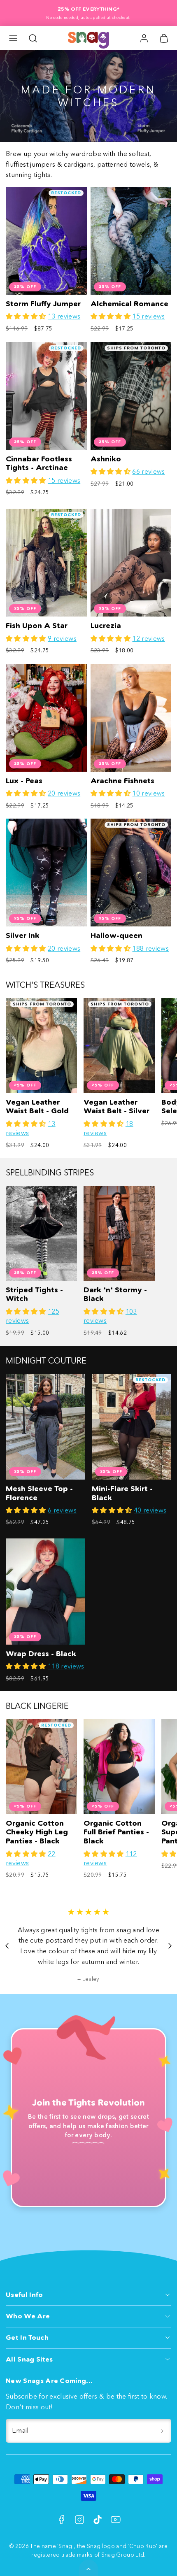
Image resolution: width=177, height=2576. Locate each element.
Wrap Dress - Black (41, 1654)
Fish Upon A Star (37, 626)
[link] (144, 38)
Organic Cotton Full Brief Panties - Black (116, 1832)
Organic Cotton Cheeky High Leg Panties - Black (37, 1832)
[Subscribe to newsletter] (162, 2431)
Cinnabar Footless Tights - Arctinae (39, 463)
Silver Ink (23, 935)
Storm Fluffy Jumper (43, 304)
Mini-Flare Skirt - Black (122, 1493)
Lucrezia (106, 626)
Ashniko (106, 459)
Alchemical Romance (129, 304)
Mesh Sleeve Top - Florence (39, 1493)
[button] (13, 38)
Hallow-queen (116, 935)
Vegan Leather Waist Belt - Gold (37, 1107)
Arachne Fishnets (122, 781)
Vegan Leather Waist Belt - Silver (116, 1107)
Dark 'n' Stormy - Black (115, 1294)
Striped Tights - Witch (34, 1294)
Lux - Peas (24, 781)
